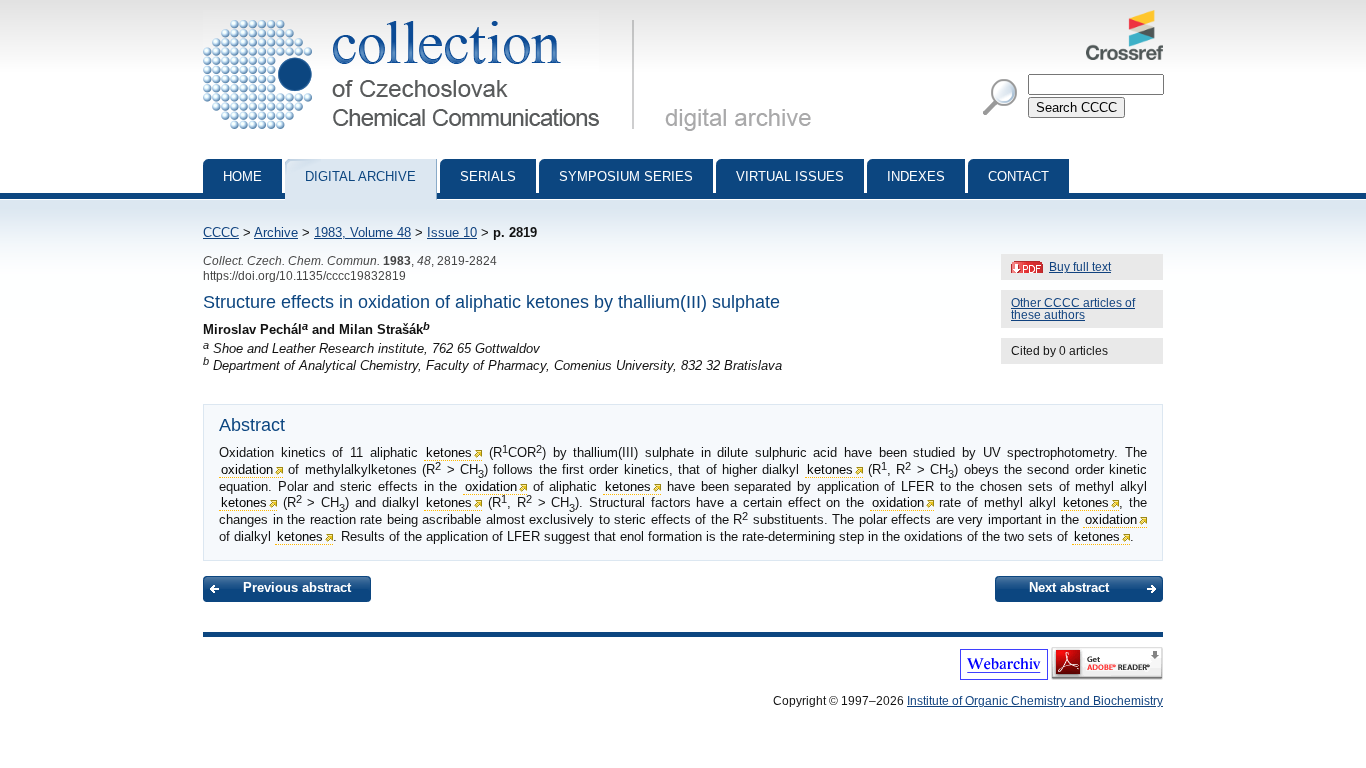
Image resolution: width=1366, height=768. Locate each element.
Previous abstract (297, 587)
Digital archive (360, 176)
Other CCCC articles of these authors (1073, 309)
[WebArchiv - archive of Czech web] (1004, 676)
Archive (276, 232)
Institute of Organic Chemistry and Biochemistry (1035, 701)
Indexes (916, 176)
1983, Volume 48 (362, 232)
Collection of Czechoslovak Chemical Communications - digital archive (424, 18)
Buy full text (1080, 267)
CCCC (221, 232)
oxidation (247, 469)
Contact (1018, 176)
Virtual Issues (790, 176)
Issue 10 (452, 232)
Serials (488, 176)
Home (242, 176)
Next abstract (1069, 587)
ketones (449, 452)
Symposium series (626, 176)
